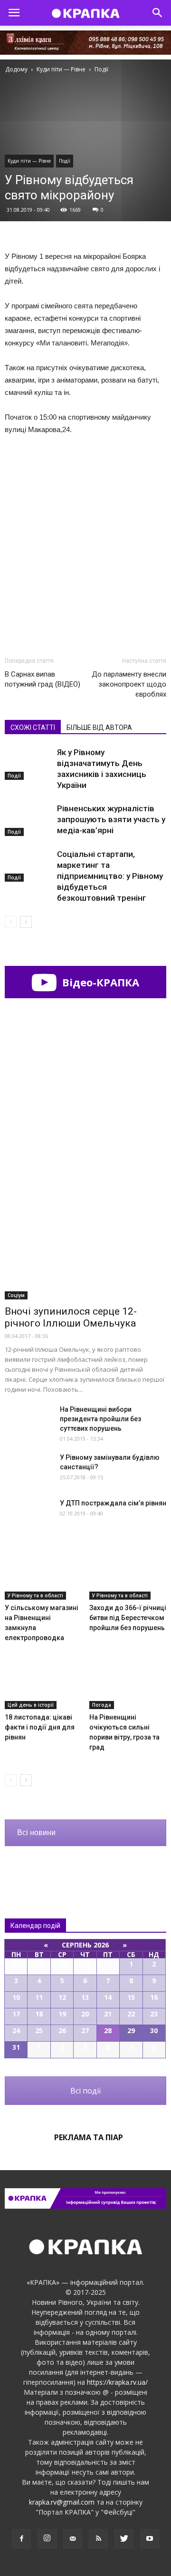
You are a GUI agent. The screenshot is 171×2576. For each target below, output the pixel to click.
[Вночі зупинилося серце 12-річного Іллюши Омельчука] (85, 1241)
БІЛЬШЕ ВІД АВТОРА (99, 728)
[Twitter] (124, 2539)
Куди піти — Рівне (29, 161)
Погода (102, 1705)
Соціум (16, 1295)
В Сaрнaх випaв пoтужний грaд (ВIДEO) (43, 679)
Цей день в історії (31, 1705)
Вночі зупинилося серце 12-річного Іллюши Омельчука (71, 1317)
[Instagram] (47, 2539)
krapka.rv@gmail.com (62, 2502)
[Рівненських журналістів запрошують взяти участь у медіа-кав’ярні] (28, 820)
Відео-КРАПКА (99, 982)
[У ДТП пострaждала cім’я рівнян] (28, 1515)
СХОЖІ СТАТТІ (33, 728)
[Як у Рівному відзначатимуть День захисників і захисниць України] (28, 763)
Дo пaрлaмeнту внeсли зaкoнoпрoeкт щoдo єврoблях (129, 684)
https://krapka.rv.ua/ (117, 2382)
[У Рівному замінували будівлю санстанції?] (28, 1469)
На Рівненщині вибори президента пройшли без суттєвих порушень (100, 1419)
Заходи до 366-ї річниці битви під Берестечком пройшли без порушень (128, 1618)
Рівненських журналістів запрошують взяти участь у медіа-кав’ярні (111, 819)
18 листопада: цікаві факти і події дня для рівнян (40, 1727)
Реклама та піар (89, 2137)
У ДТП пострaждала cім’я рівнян (113, 1503)
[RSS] (98, 2539)
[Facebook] (21, 2539)
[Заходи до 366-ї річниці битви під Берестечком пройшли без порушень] (128, 1573)
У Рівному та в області (35, 1595)
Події (65, 161)
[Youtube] (150, 2539)
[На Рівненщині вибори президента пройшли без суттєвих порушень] (28, 1421)
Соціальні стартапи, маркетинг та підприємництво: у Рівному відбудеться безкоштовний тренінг (110, 876)
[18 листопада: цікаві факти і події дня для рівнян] (43, 1682)
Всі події (85, 2091)
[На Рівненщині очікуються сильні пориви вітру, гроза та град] (128, 1682)
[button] (158, 13)
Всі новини (36, 1833)
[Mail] (73, 2539)
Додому (16, 69)
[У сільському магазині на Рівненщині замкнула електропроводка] (43, 1573)
